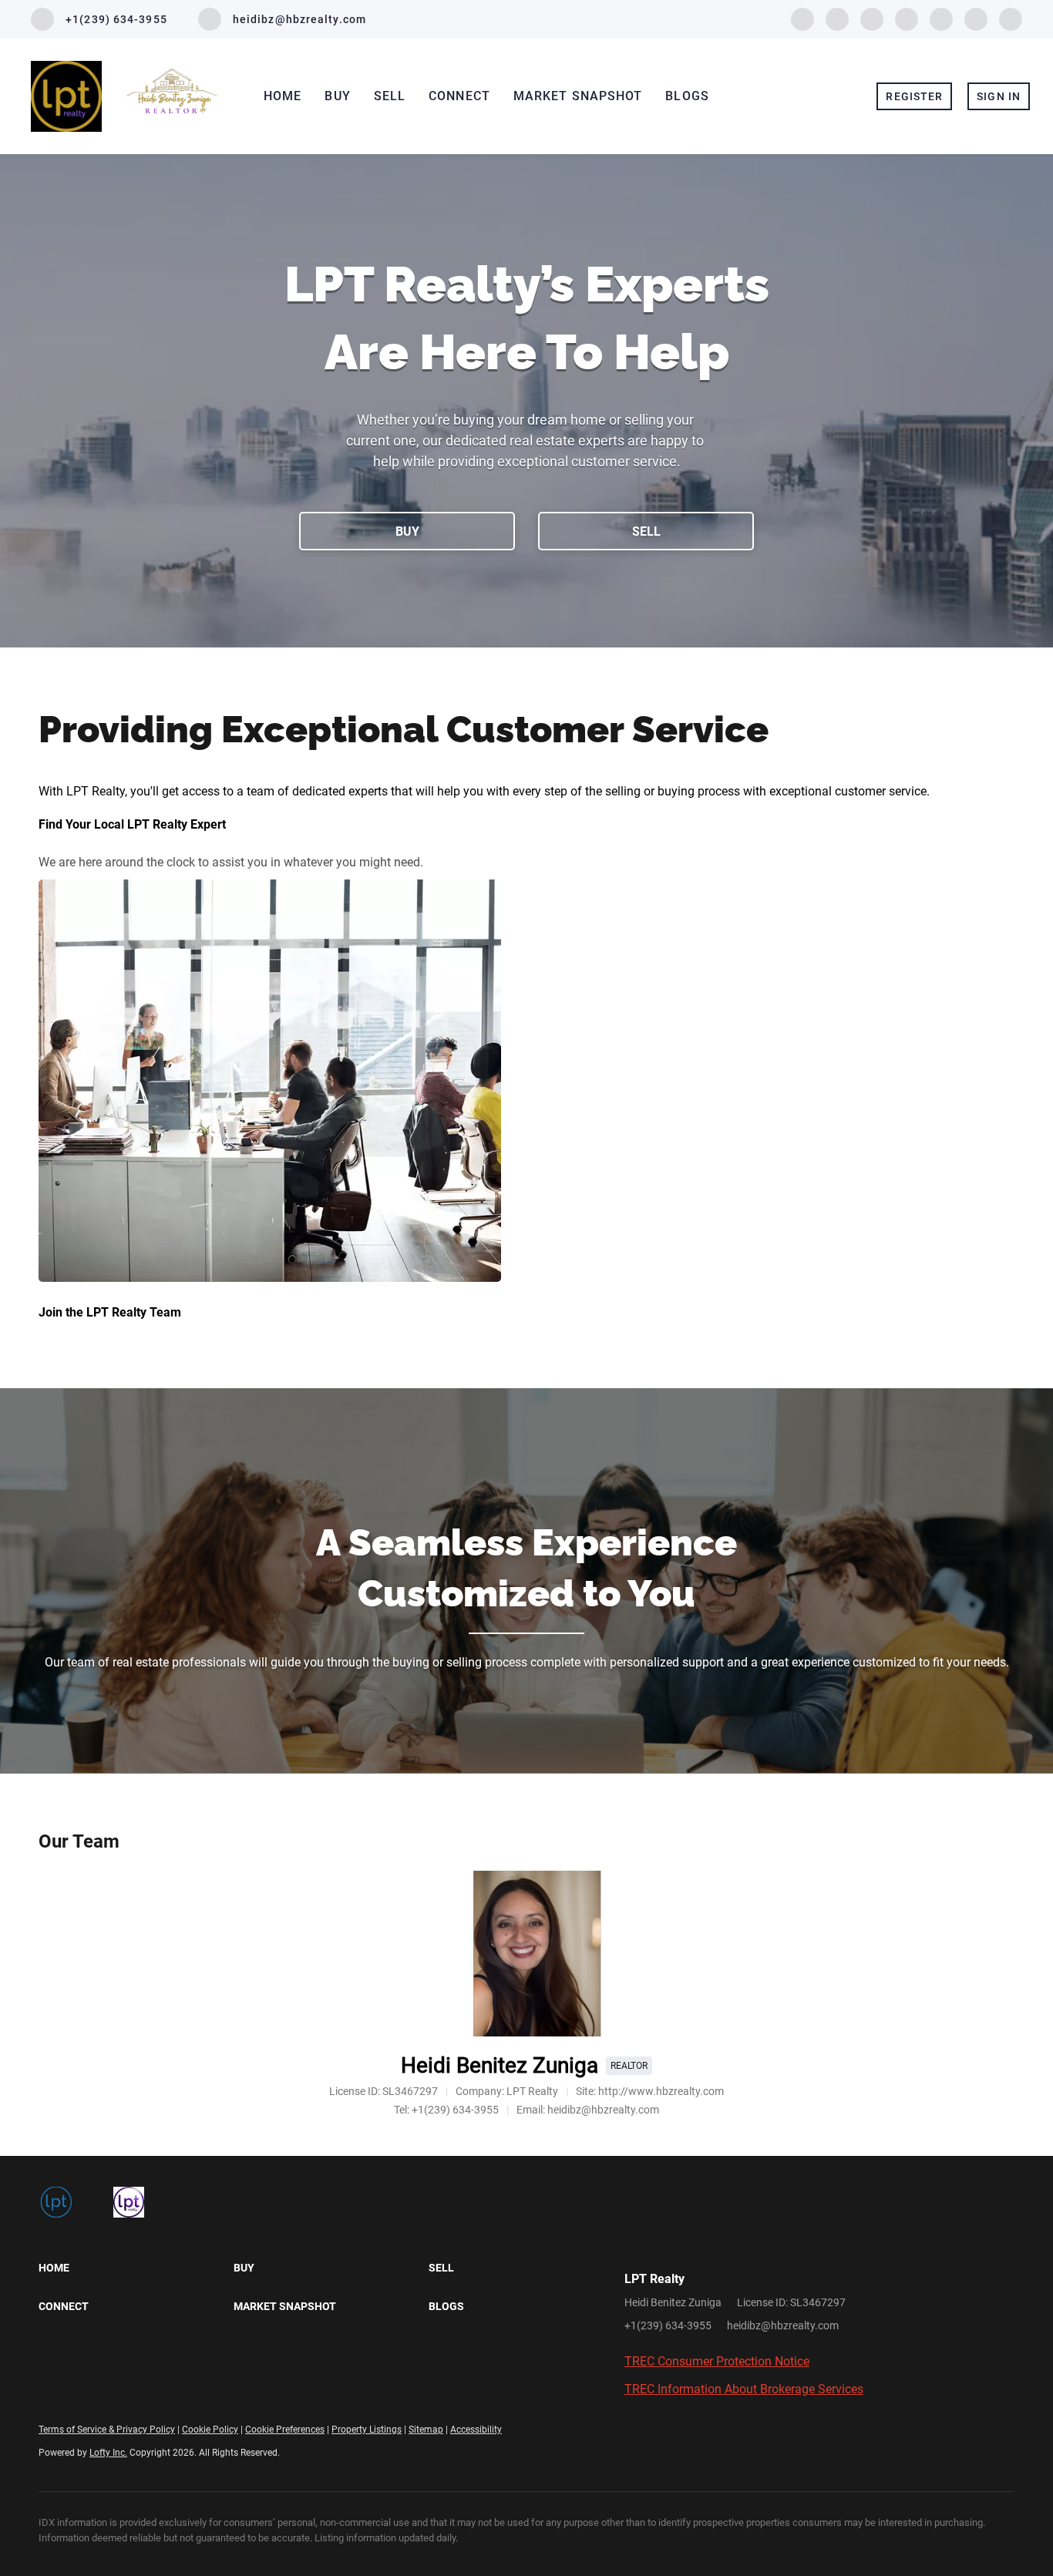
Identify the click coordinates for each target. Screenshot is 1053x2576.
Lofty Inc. (108, 2453)
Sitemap (426, 2430)
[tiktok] (976, 18)
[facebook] (802, 18)
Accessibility (476, 2430)
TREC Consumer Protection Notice (717, 2361)
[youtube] (941, 18)
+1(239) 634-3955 (668, 2325)
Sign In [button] (999, 96)
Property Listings (367, 2430)
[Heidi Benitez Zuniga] (527, 1954)
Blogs (687, 96)
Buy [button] (337, 96)
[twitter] (837, 18)
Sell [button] (390, 96)
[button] (136, 2268)
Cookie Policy (210, 2430)
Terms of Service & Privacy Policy (107, 2430)
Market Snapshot (578, 96)
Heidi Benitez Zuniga (500, 2065)
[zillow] (872, 18)
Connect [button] (459, 96)
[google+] (1011, 18)
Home (283, 96)
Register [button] (914, 96)
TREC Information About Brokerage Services (744, 2389)
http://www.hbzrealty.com (661, 2091)
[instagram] (907, 18)
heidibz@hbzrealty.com (783, 2325)
